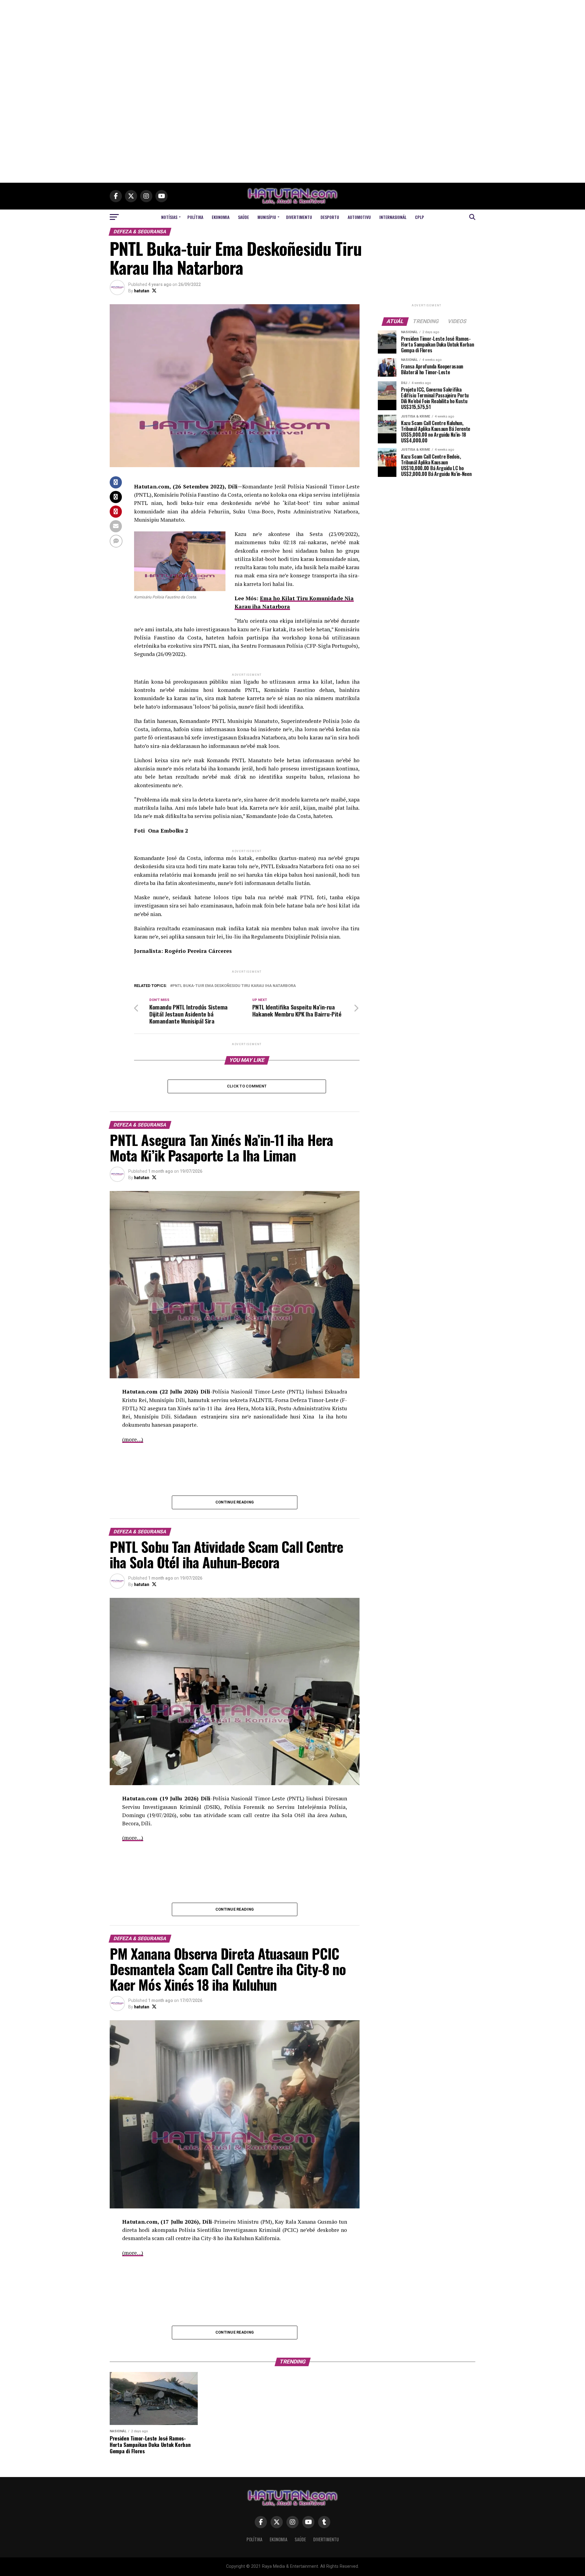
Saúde (243, 217)
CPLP (420, 217)
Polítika (195, 217)
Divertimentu (299, 217)
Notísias (169, 217)
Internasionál (393, 217)
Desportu (330, 217)
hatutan (142, 291)
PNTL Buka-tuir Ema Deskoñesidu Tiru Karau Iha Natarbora (234, 986)
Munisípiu (267, 217)
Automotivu (359, 217)
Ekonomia (221, 217)
